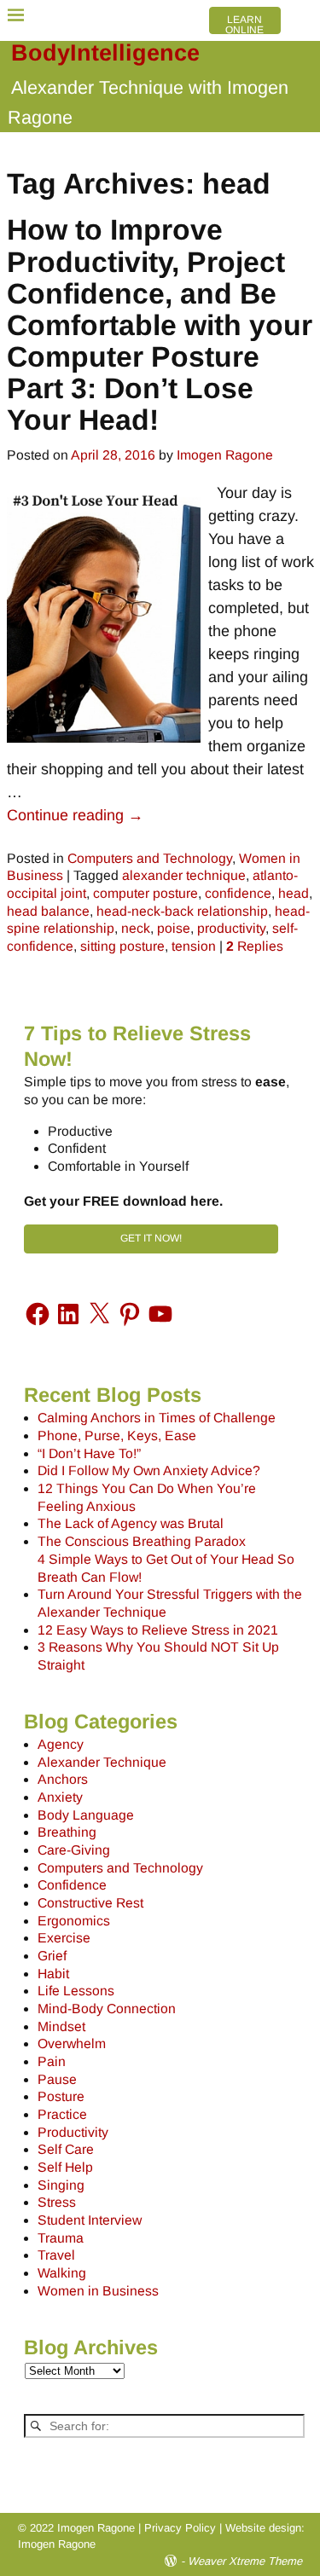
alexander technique (184, 875)
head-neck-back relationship (182, 911)
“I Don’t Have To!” (89, 1453)
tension (194, 946)
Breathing (67, 1832)
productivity (231, 928)
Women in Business (98, 2291)
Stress (57, 2202)
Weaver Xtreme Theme (245, 2561)
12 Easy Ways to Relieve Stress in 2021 (158, 1630)
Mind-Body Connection (107, 2009)
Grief (52, 1956)
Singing (61, 2185)
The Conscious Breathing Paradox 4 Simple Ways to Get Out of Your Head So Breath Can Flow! (166, 1559)
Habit (53, 1974)
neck (136, 928)
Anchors (63, 1779)
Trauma (61, 2238)
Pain (52, 2061)
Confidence (72, 1885)
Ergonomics (74, 1921)
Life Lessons (76, 1991)
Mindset (61, 2026)
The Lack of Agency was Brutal (131, 1523)
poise (174, 928)
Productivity (73, 2132)
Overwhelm (72, 2043)
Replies (255, 946)
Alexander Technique (102, 1762)
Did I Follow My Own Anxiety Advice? (149, 1470)
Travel (56, 2255)
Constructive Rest (90, 1903)
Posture (61, 2096)
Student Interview (90, 2220)
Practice (62, 2114)
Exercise (64, 1938)
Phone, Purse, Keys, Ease (117, 1436)
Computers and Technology (150, 858)
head (294, 893)
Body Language (86, 1815)
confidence (238, 893)
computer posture (145, 893)
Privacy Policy (180, 2528)
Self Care (66, 2149)
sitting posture (122, 946)
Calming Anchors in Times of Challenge (157, 1418)
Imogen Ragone (57, 2544)
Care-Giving (74, 1850)
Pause (57, 2079)
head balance (48, 911)
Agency (61, 1744)
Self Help (65, 2167)
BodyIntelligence (105, 53)
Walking (62, 2273)
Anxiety (60, 1797)
